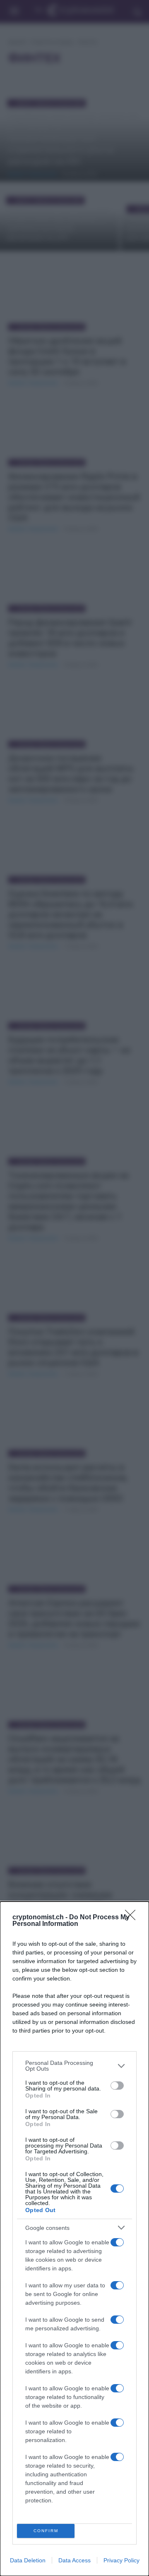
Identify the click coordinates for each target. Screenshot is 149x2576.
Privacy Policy (121, 2560)
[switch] (117, 2086)
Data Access (74, 2560)
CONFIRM (46, 2531)
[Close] (133, 1918)
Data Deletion (28, 2560)
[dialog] (74, 2239)
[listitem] (74, 2066)
